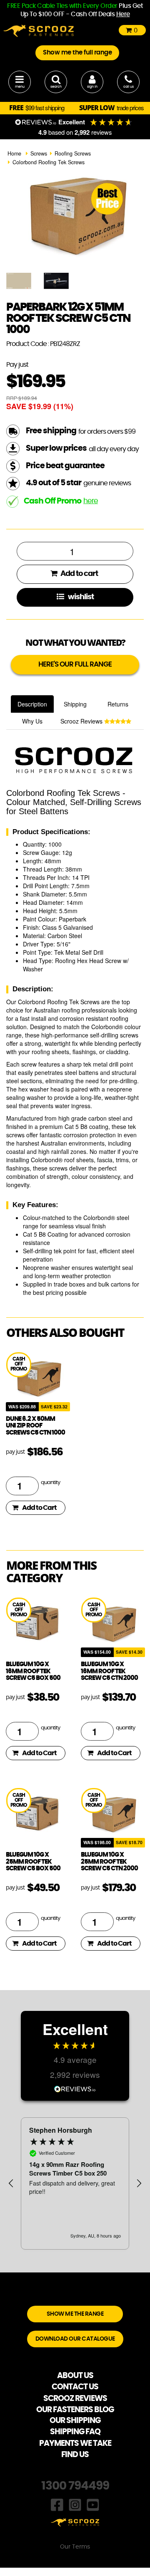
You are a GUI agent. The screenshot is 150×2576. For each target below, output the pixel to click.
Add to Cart (39, 1508)
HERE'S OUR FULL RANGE (75, 664)
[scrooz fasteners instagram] (75, 2504)
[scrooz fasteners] (39, 30)
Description (32, 704)
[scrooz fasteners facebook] (57, 2504)
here (91, 501)
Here (123, 14)
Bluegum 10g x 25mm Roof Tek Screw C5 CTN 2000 (109, 1862)
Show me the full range (77, 53)
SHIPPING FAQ (75, 2432)
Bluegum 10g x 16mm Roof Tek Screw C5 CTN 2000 (109, 1671)
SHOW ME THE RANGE (75, 2314)
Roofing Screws (73, 153)
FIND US (75, 2455)
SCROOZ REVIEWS (75, 2399)
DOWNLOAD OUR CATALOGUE (75, 2339)
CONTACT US (75, 2387)
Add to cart (79, 574)
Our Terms (75, 2547)
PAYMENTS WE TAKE (75, 2444)
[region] (75, 2183)
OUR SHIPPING (75, 2421)
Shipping (75, 704)
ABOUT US (75, 2376)
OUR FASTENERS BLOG (75, 2410)
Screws (39, 153)
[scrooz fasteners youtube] (93, 2504)
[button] (11, 2183)
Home (14, 153)
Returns (118, 704)
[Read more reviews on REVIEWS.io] (75, 2088)
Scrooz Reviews (82, 721)
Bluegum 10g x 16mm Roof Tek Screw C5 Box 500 (33, 1671)
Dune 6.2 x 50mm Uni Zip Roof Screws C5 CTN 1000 (35, 1426)
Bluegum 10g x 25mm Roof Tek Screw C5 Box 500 (33, 1862)
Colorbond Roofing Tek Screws (49, 162)
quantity (50, 1483)
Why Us (32, 721)
